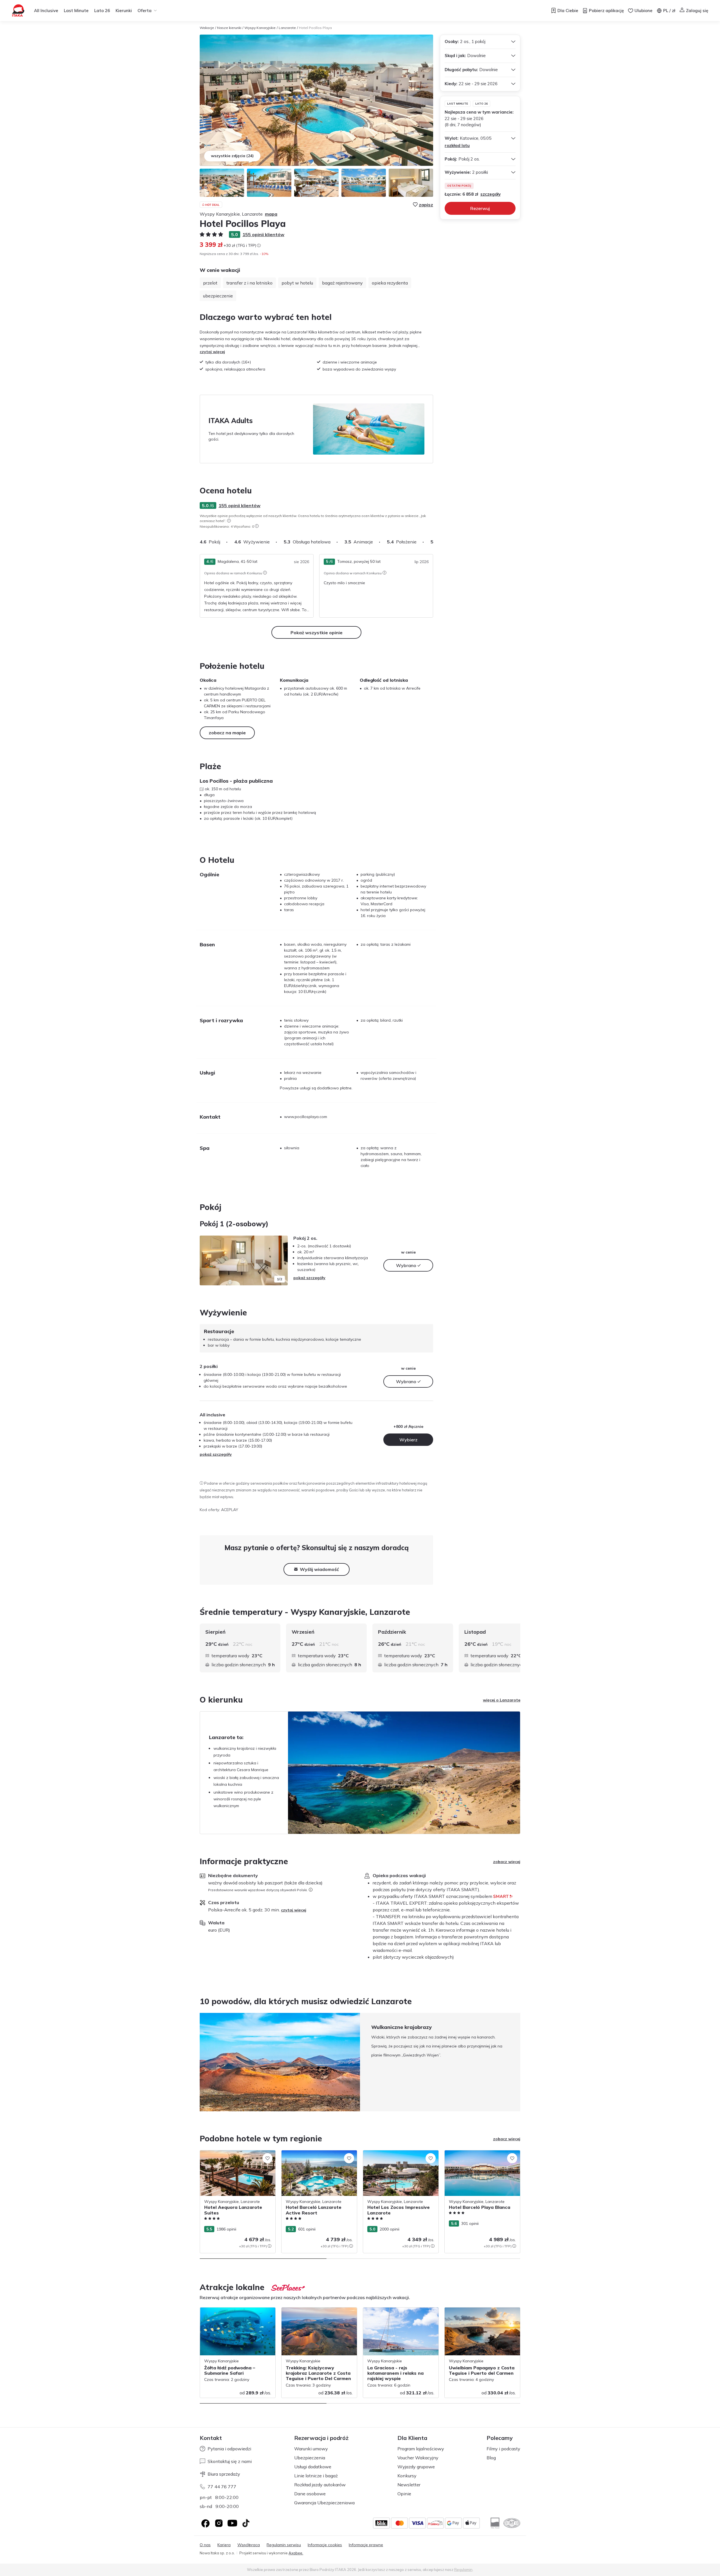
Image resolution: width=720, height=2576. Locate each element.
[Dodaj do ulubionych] (267, 2158)
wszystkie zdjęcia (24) (232, 156)
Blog (491, 2458)
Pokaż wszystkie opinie (317, 633)
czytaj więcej (212, 352)
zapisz (426, 205)
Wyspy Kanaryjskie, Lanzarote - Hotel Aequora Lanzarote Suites (235, 2156)
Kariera (224, 2545)
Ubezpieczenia (310, 2458)
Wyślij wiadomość (319, 1569)
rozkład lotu (457, 145)
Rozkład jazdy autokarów (320, 2485)
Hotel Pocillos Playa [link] (315, 28)
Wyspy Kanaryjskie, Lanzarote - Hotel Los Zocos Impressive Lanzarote (398, 2156)
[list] (229, 521)
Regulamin (463, 2570)
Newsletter (409, 2485)
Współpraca (249, 2545)
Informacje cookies (325, 2545)
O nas (205, 2545)
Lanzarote (287, 28)
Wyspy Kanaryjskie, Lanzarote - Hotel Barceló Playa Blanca (479, 2156)
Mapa (271, 214)
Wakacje (207, 28)
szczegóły (490, 194)
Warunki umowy (311, 2449)
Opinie (404, 2494)
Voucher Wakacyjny (418, 2458)
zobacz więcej (507, 1862)
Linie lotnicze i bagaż (316, 2476)
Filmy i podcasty (503, 2449)
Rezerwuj (480, 208)
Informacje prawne (366, 2545)
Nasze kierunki (229, 28)
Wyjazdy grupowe (416, 2467)
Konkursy (407, 2476)
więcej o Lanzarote (502, 1700)
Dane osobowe (310, 2494)
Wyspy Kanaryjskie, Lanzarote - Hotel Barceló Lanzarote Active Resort (316, 2156)
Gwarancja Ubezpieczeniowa (324, 2503)
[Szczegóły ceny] (259, 245)
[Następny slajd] (433, 542)
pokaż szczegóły (309, 1278)
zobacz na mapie (227, 733)
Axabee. (296, 2553)
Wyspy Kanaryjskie (260, 28)
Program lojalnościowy (421, 2449)
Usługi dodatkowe (313, 2467)
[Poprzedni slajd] (207, 1260)
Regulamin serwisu (284, 2545)
